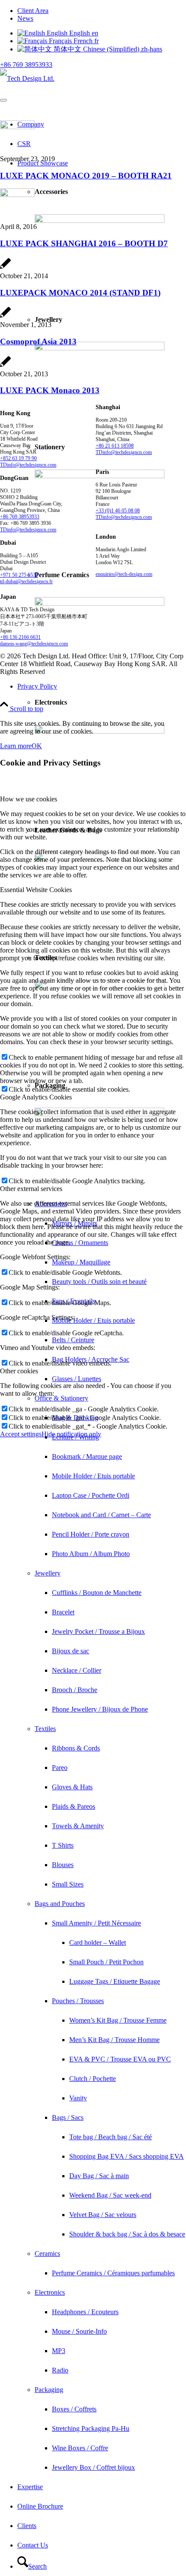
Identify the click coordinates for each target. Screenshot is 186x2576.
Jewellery (48, 1573)
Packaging (49, 2390)
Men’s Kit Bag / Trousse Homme (114, 2040)
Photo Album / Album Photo (91, 1554)
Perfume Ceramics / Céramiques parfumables (113, 2273)
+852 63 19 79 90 (18, 458)
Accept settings (21, 1434)
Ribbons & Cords (76, 1748)
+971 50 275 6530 (19, 575)
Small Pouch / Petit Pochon (106, 1962)
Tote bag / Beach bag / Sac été (111, 2137)
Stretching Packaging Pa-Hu (91, 2428)
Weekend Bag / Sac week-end (110, 2195)
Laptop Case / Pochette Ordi (91, 1495)
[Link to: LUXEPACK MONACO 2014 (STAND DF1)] (5, 268)
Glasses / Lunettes (77, 1379)
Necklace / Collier (77, 1670)
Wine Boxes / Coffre (80, 2448)
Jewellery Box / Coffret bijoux (93, 2467)
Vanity (78, 2098)
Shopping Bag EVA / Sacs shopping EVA (127, 2156)
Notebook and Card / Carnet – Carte (101, 1515)
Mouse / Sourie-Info (79, 2331)
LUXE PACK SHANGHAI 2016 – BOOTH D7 (84, 243)
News (25, 18)
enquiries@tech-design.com (124, 574)
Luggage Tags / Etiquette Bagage (115, 1981)
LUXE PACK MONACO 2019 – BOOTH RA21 (86, 176)
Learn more (16, 746)
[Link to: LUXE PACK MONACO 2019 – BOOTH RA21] (17, 127)
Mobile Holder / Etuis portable (93, 1320)
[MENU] (3, 100)
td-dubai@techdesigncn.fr (26, 581)
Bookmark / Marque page (87, 1456)
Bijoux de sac (71, 1651)
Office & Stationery (61, 1398)
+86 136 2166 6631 (20, 637)
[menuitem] (102, 11)
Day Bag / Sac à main (99, 2176)
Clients (27, 2526)
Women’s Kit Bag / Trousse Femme (118, 2020)
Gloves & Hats (72, 1787)
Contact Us (33, 2545)
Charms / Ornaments (80, 1243)
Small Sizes (68, 1884)
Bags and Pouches (60, 1904)
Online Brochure (40, 2506)
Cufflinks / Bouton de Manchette (97, 1593)
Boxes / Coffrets (74, 2409)
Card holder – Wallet (98, 1942)
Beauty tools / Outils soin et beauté (99, 1282)
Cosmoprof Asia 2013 (38, 341)
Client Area (33, 11)
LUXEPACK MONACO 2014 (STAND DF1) (80, 293)
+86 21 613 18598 (115, 446)
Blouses (63, 1865)
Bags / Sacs (68, 2117)
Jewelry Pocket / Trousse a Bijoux (98, 1631)
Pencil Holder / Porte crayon (91, 1534)
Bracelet (63, 1612)
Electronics (50, 2292)
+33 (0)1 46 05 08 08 (118, 511)
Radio (60, 2370)
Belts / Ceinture (73, 1340)
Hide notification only (71, 1434)
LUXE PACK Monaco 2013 (50, 390)
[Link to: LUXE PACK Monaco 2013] (5, 366)
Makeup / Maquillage (81, 1262)
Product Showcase (43, 163)
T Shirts (63, 1845)
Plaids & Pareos (74, 1806)
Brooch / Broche (75, 1690)
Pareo (60, 1768)
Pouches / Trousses (78, 2001)
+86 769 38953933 (26, 65)
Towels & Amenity (78, 1826)
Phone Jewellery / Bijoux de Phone (100, 1709)
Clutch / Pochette (93, 2079)
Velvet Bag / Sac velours (103, 2215)
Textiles (45, 1729)
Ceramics (47, 2254)
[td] (27, 78)
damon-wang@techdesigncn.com (34, 644)
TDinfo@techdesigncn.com (28, 465)
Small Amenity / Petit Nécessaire (96, 1923)
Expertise (30, 2487)
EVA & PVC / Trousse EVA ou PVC (120, 2059)
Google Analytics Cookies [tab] (36, 1097)
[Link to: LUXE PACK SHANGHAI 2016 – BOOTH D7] (17, 195)
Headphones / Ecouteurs (85, 2312)
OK (37, 746)
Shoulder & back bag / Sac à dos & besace (127, 2234)
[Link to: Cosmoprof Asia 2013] (5, 317)
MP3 (59, 2351)
